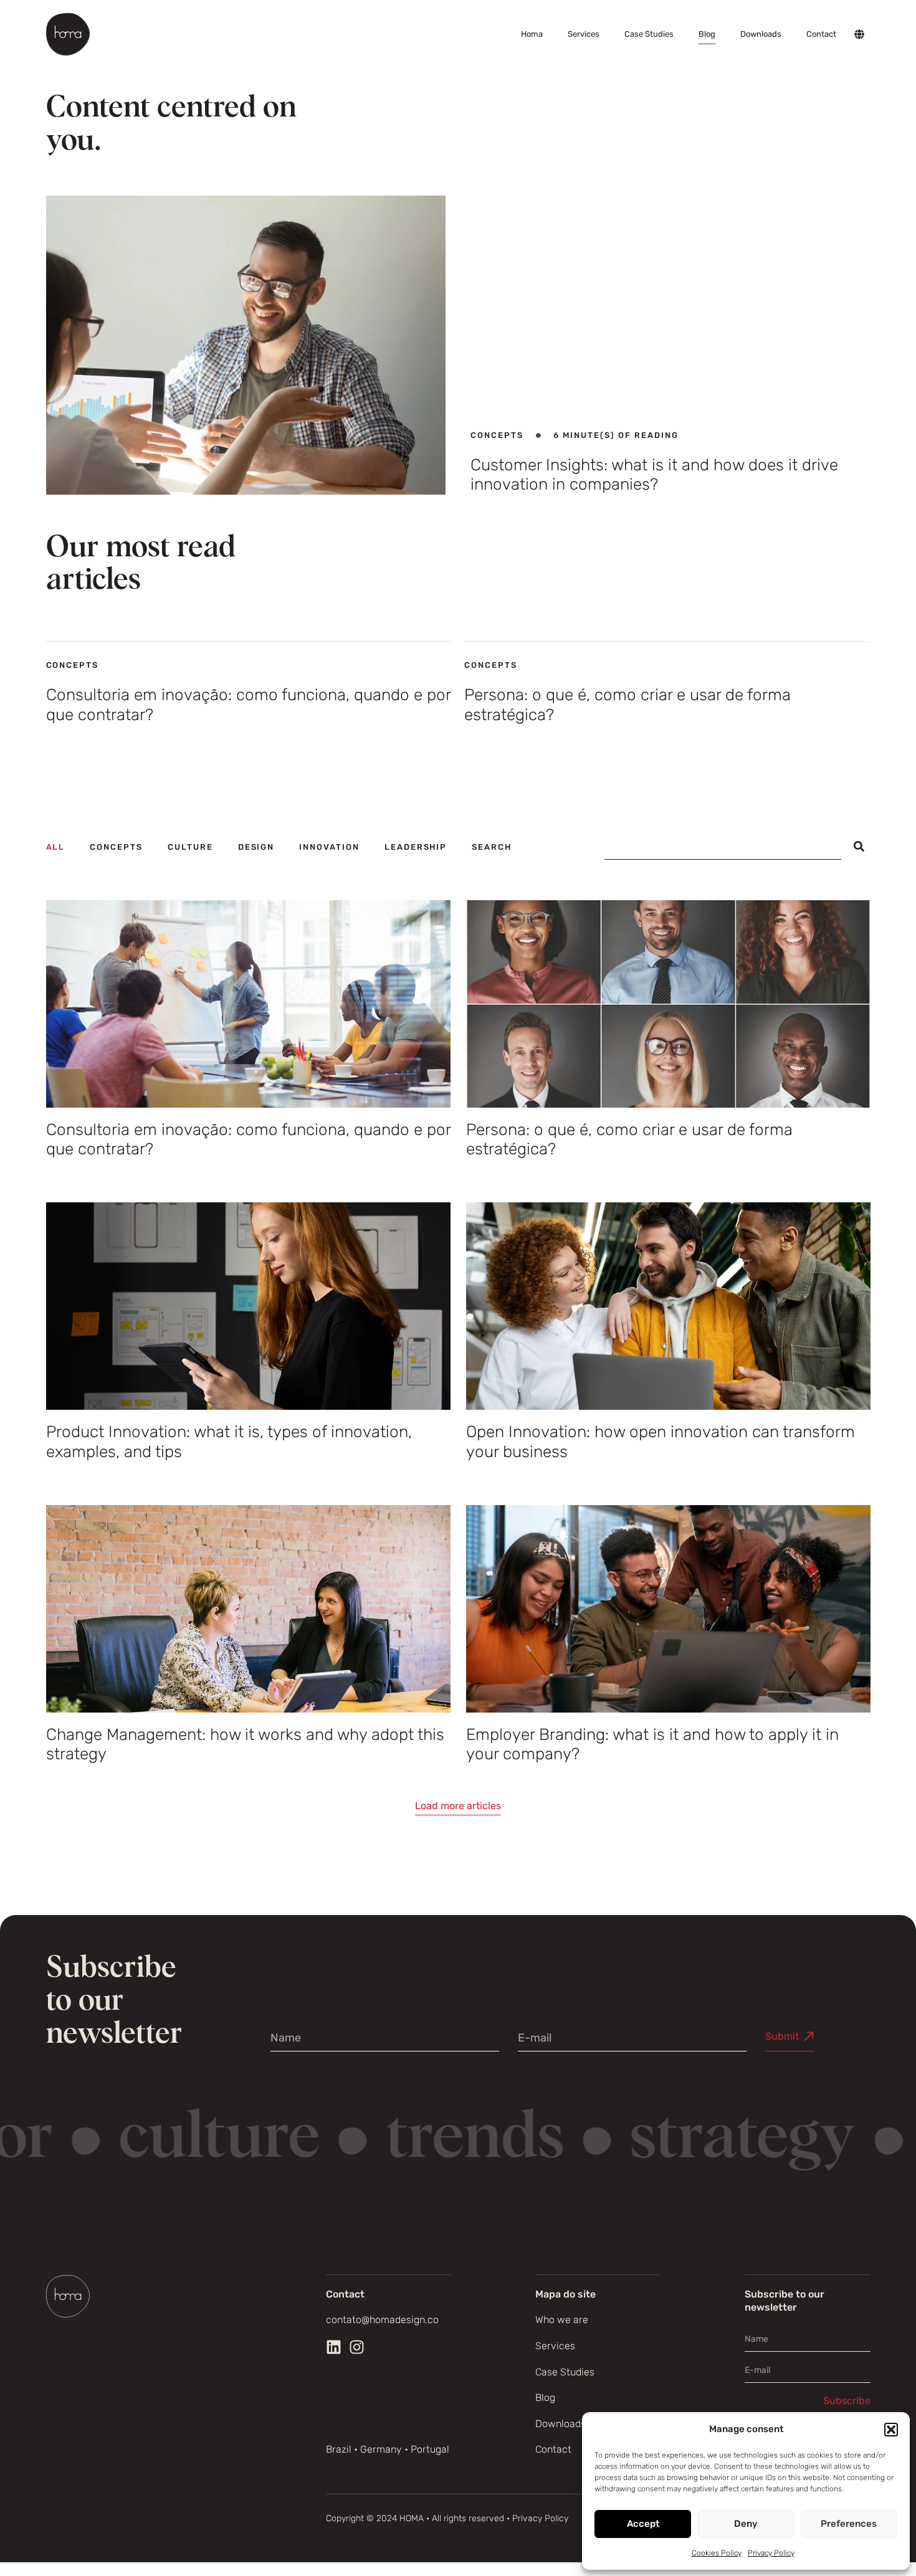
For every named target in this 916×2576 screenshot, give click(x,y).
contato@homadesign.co (382, 2320)
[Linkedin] (334, 2347)
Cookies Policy (717, 2553)
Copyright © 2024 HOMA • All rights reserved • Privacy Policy (447, 2518)
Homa (532, 34)
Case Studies (649, 34)
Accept (643, 2524)
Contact (821, 34)
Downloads (761, 34)
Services (584, 34)
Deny (746, 2524)
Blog (707, 34)
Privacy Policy (771, 2553)
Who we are (562, 2320)
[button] (891, 2430)
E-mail (535, 2021)
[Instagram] (357, 2347)
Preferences (849, 2524)
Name (285, 2021)
